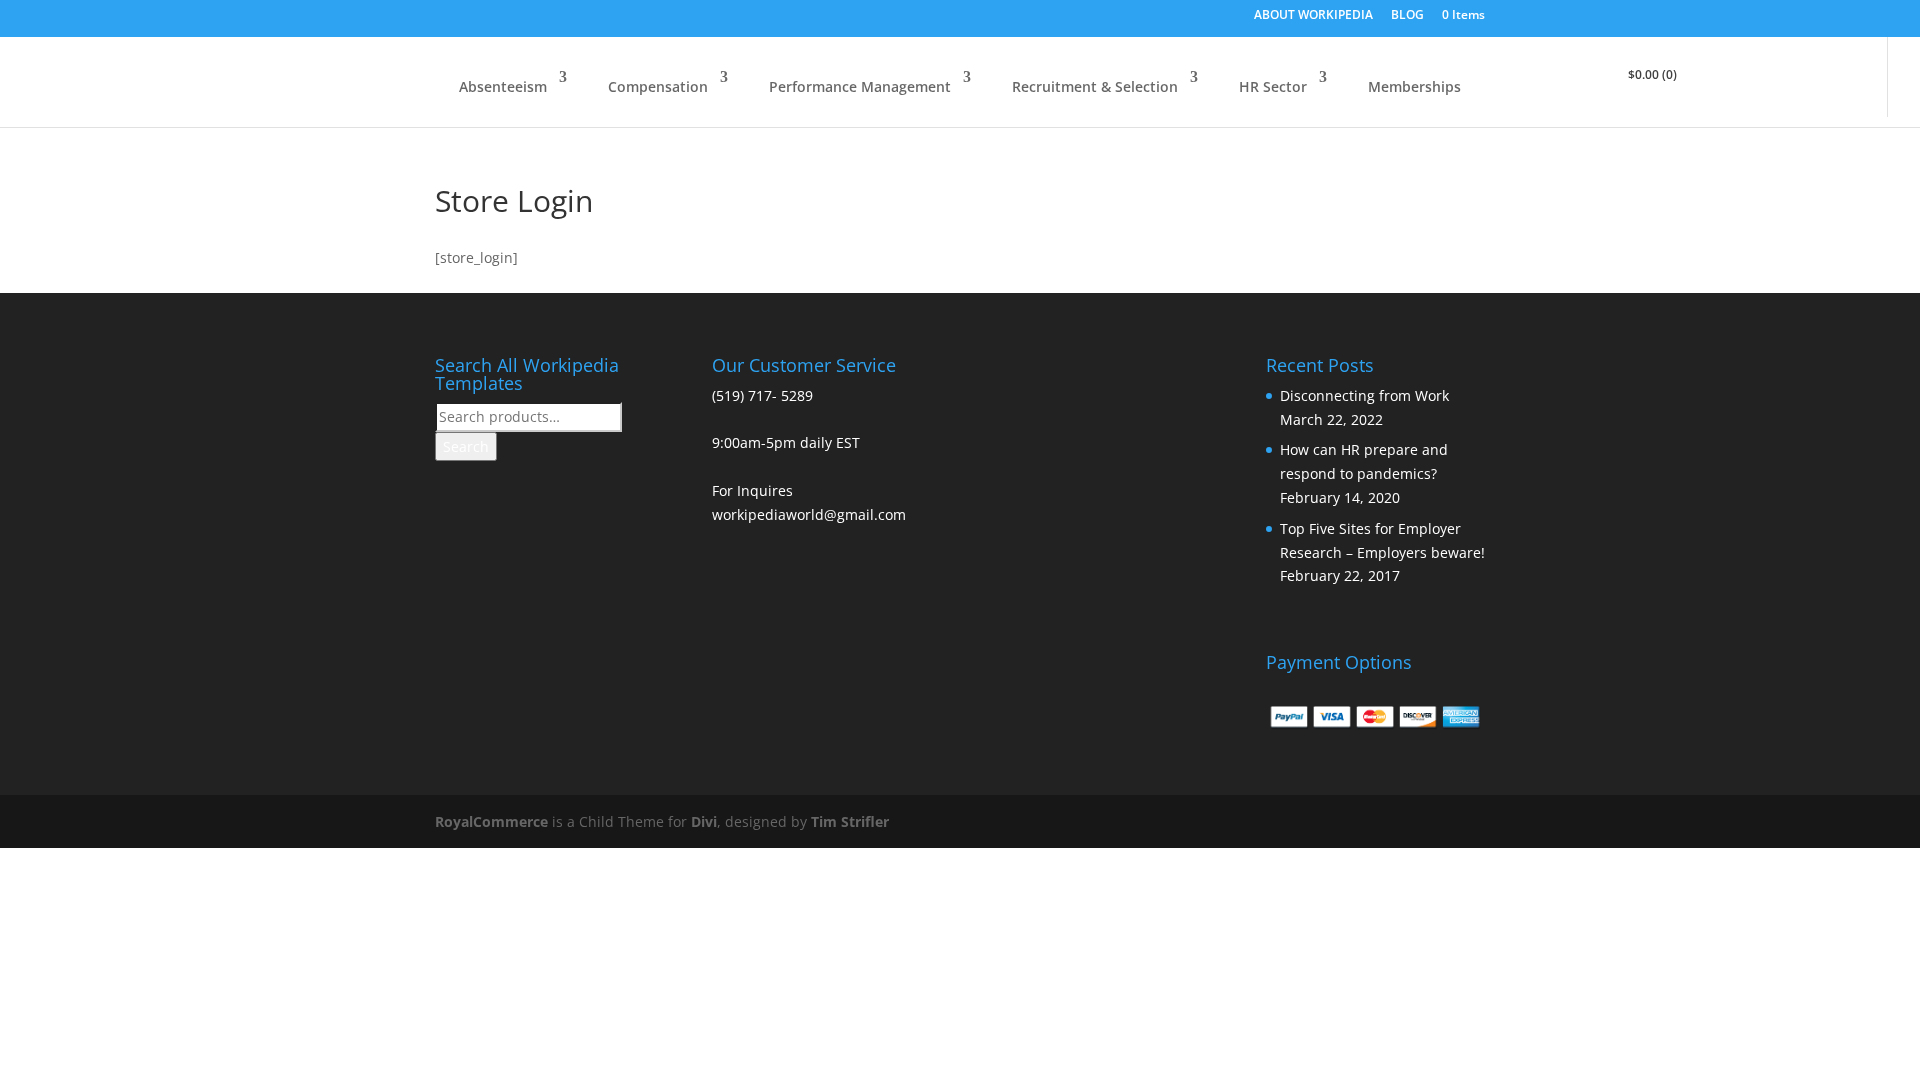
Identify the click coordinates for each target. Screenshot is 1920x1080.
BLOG (1407, 16)
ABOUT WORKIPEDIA (1313, 16)
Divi (704, 821)
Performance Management (860, 86)
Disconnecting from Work (1364, 395)
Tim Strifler (850, 821)
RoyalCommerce (491, 821)
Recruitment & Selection (1095, 86)
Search (466, 446)
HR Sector (1273, 86)
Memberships (1414, 86)
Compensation (658, 86)
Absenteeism (503, 86)
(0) (1652, 74)
